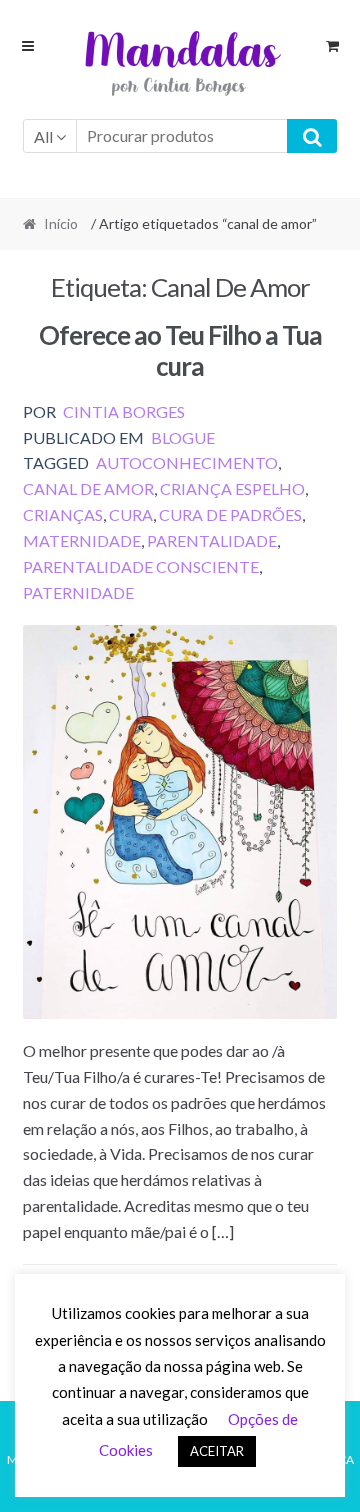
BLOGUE (183, 437)
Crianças (63, 514)
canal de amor (88, 488)
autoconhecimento (187, 462)
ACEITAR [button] (217, 1451)
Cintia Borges (124, 411)
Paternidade (78, 592)
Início (61, 223)
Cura (131, 514)
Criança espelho (232, 488)
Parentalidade (212, 540)
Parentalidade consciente (141, 566)
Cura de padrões (230, 514)
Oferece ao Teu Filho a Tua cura (180, 350)
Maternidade (82, 540)
